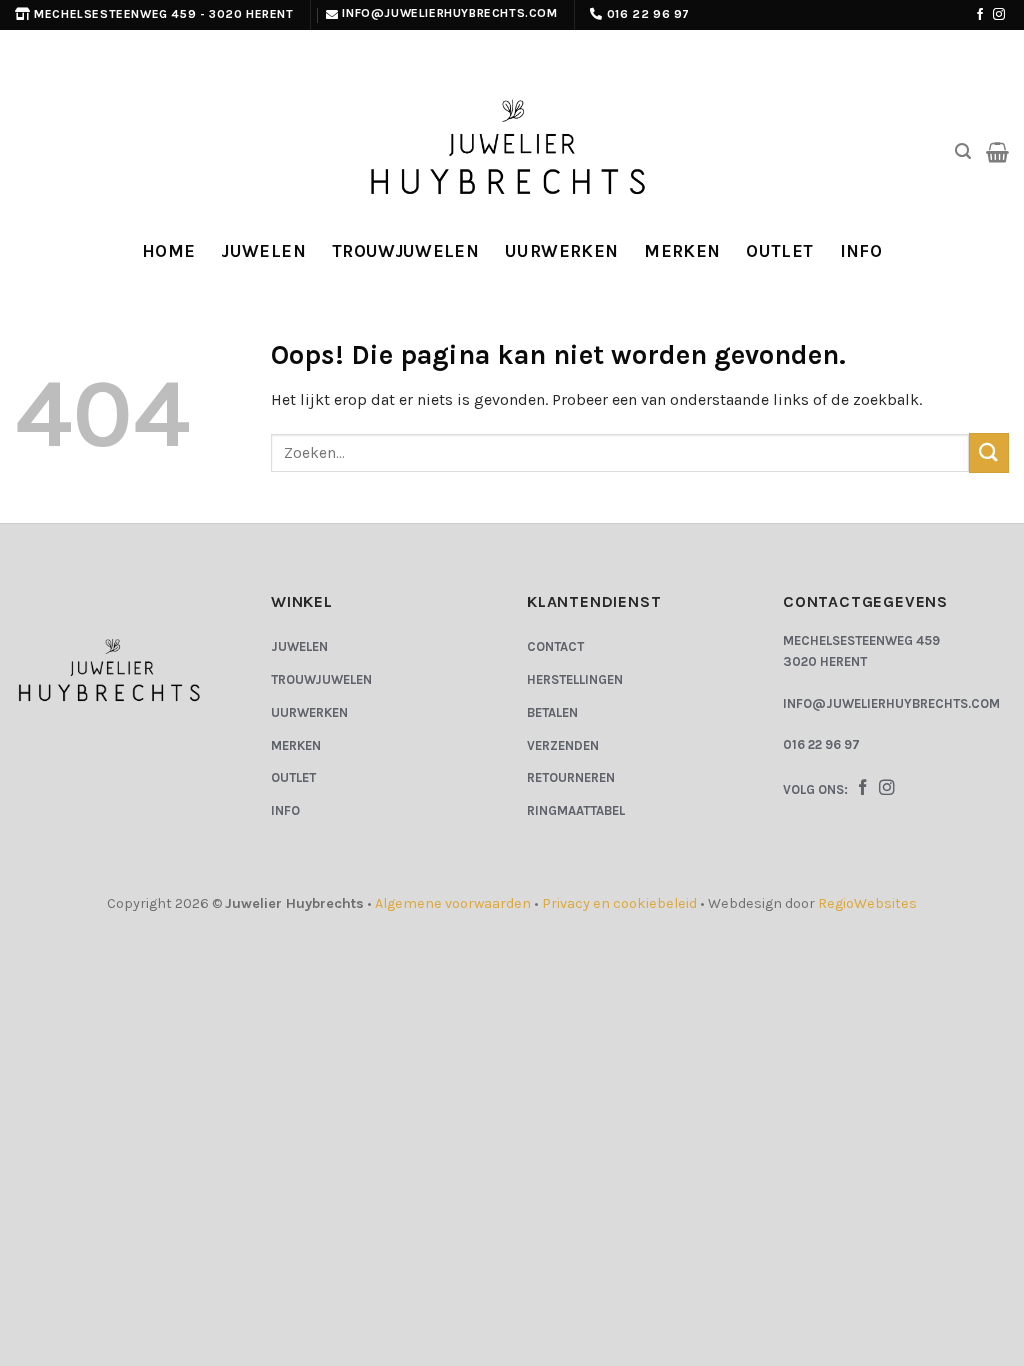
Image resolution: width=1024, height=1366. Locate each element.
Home (168, 251)
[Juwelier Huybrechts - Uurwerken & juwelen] (512, 151)
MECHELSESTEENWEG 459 (861, 640)
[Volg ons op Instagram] (999, 15)
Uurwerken (561, 251)
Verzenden (563, 745)
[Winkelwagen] (997, 152)
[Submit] (989, 452)
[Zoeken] (963, 151)
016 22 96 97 (648, 14)
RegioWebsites (867, 903)
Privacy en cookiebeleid (619, 903)
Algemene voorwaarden (453, 903)
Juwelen (263, 251)
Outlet (779, 251)
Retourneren (571, 777)
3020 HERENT (825, 661)
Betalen (552, 712)
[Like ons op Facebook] (980, 15)
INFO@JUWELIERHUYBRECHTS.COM (891, 703)
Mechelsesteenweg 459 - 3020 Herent (163, 14)
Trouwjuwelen (405, 251)
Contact (555, 646)
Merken (682, 251)
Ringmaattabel (576, 810)
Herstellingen (575, 679)
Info (861, 251)
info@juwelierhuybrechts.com (448, 13)
